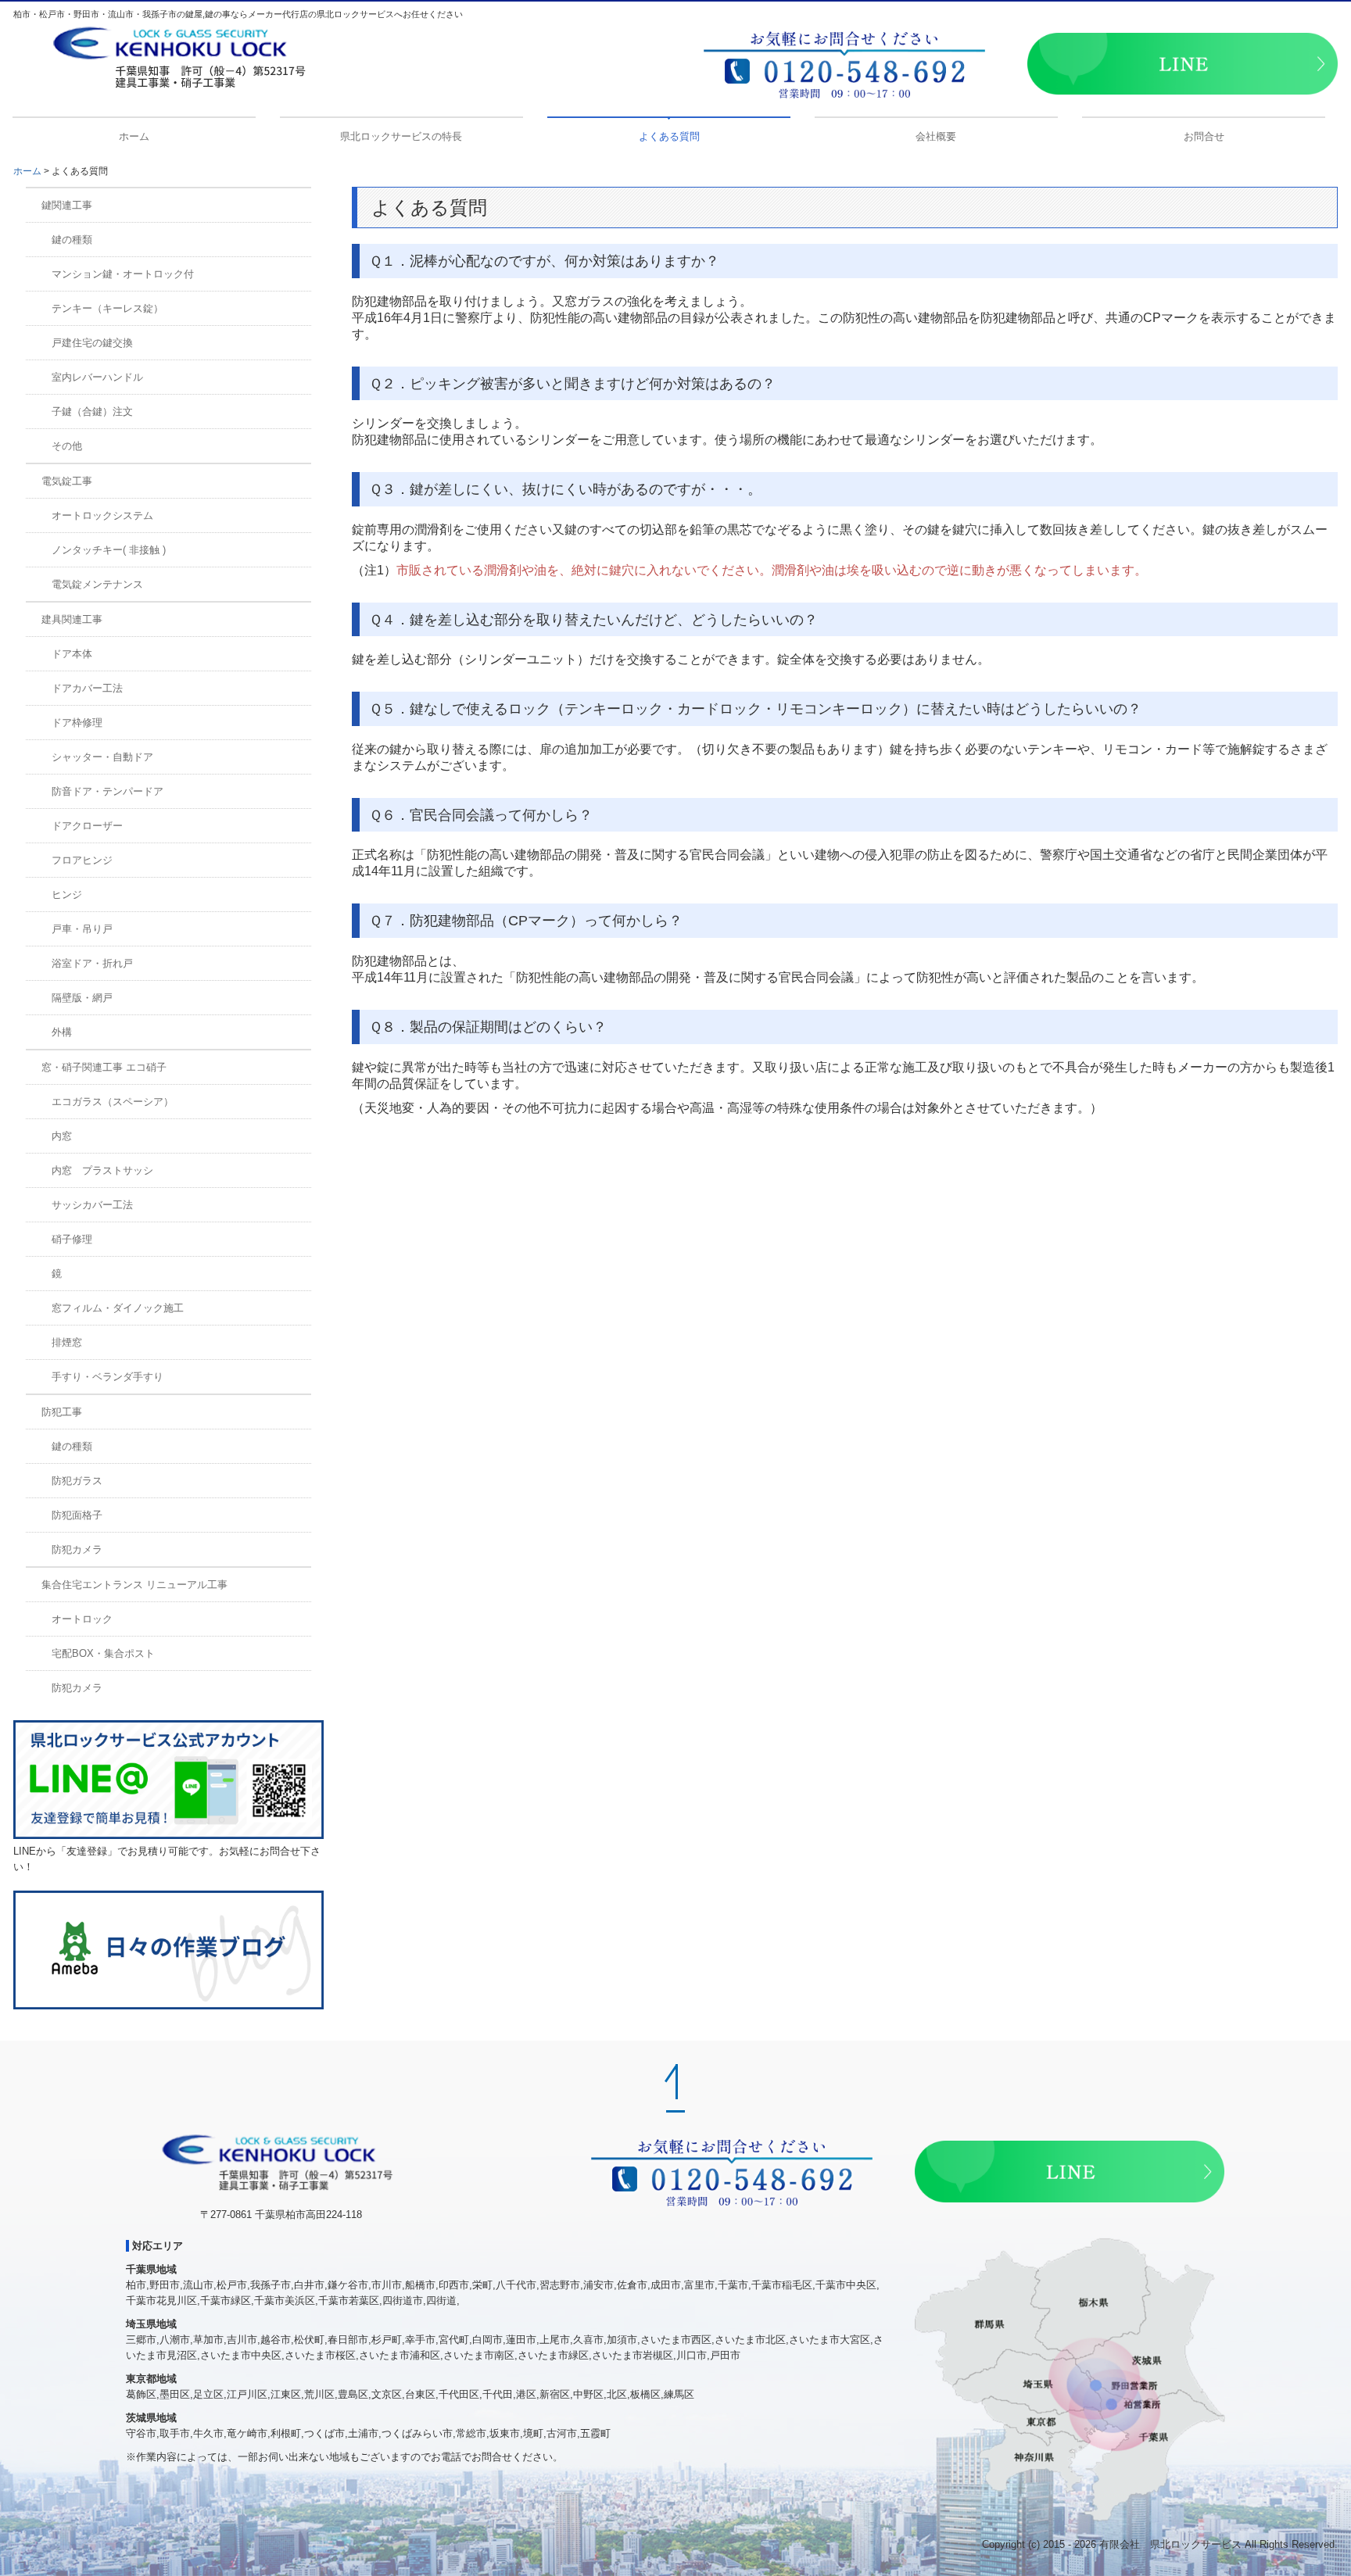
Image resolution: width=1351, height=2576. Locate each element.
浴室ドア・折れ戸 (92, 963)
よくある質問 (669, 136)
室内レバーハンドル (97, 377)
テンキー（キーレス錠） (108, 308)
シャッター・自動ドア (102, 757)
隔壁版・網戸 (82, 998)
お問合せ (1204, 136)
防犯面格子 (77, 1515)
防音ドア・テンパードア (108, 791)
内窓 (62, 1136)
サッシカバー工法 (92, 1205)
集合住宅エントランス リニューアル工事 (134, 1585)
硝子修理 (72, 1239)
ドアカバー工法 (87, 688)
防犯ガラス (77, 1481)
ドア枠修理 (77, 723)
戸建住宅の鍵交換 (92, 343)
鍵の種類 (72, 240)
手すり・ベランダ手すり (108, 1377)
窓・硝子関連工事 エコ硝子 (104, 1067)
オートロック (82, 1619)
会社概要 (936, 136)
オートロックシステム (102, 515)
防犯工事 (62, 1412)
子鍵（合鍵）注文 (92, 411)
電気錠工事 (67, 481)
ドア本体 (72, 654)
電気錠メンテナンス (97, 584)
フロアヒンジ (82, 860)
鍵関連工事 (67, 205)
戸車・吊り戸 (82, 929)
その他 (67, 446)
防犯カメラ (77, 1549)
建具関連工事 (72, 619)
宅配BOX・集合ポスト (103, 1653)
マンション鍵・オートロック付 (123, 274)
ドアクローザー (87, 826)
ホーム (134, 136)
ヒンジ (67, 894)
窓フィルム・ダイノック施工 (118, 1308)
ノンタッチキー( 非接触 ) (109, 550)
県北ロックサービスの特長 (401, 136)
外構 (62, 1032)
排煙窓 (67, 1342)
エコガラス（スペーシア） (113, 1102)
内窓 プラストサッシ (102, 1170)
